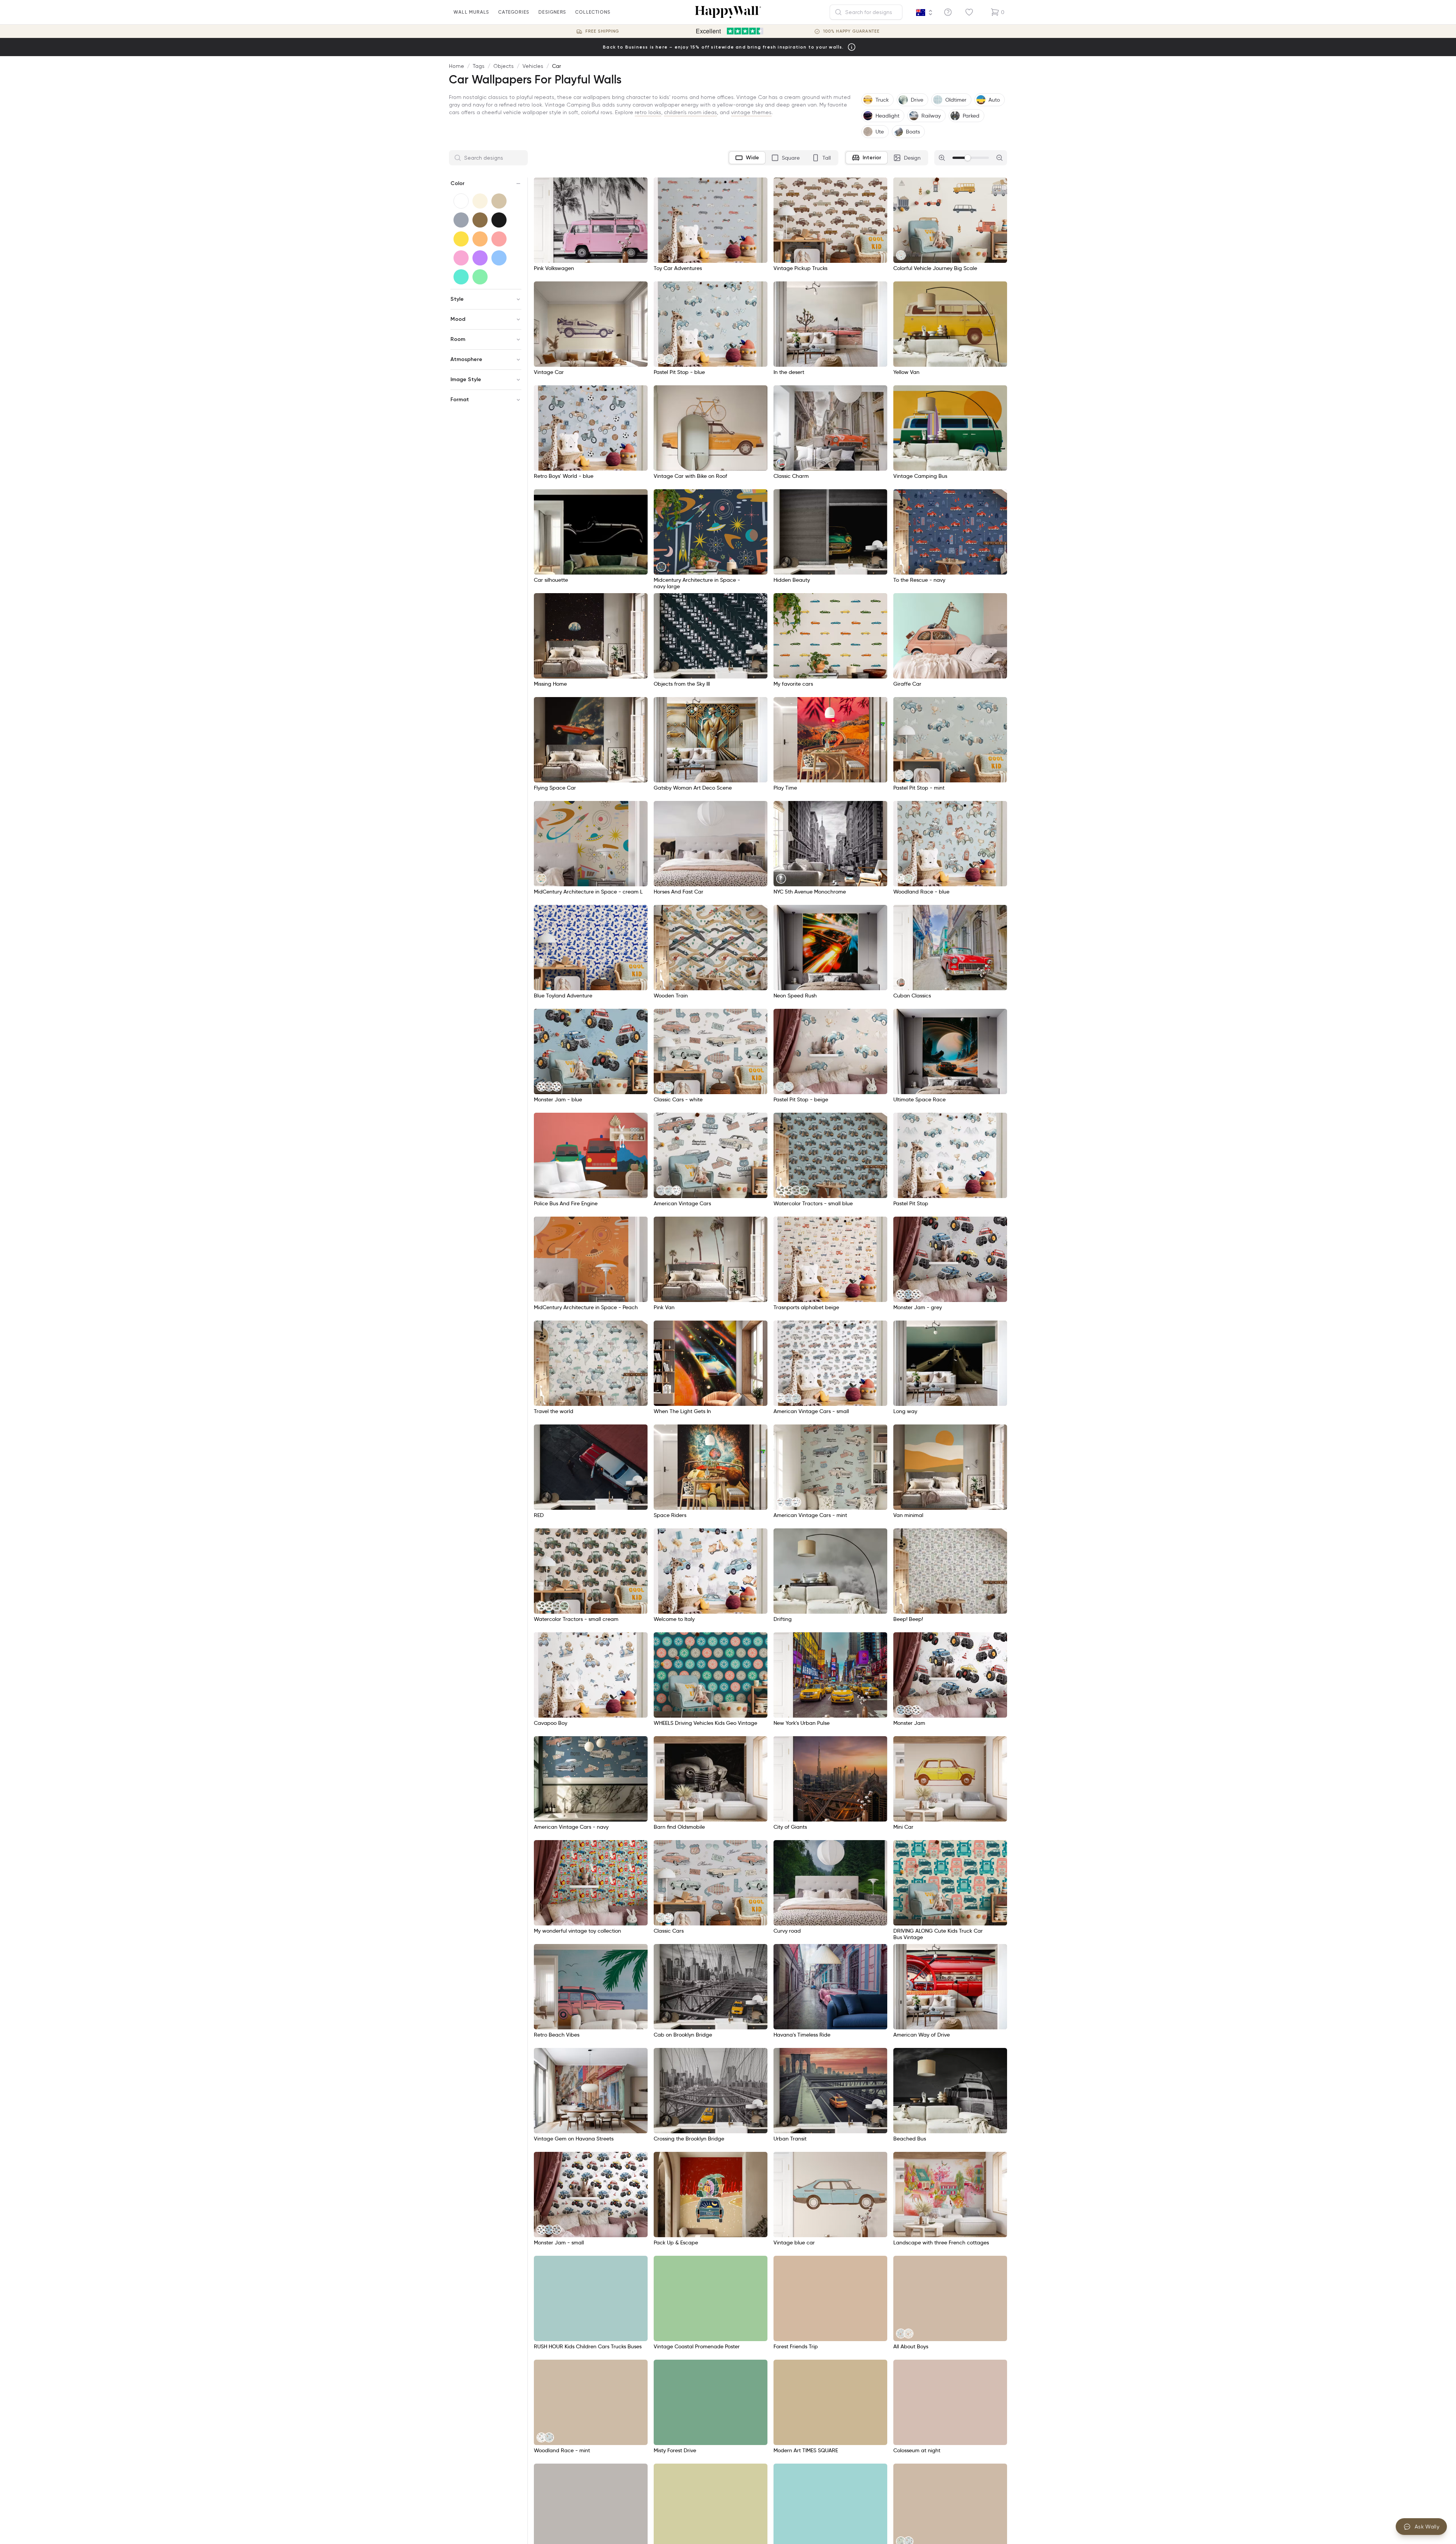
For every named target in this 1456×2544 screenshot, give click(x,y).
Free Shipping (602, 31)
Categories (514, 12)
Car (557, 66)
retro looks (648, 112)
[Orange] (480, 239)
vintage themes (751, 112)
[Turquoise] (461, 277)
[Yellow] (461, 239)
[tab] (747, 158)
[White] (461, 201)
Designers (552, 12)
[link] (901, 255)
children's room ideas (690, 112)
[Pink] (461, 258)
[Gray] (461, 220)
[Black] (499, 220)
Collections (593, 12)
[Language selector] (924, 13)
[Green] (480, 277)
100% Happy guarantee (851, 31)
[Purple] (480, 258)
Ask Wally (1427, 2527)
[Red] (499, 239)
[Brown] (480, 220)
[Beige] (499, 201)
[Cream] (480, 201)
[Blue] (499, 258)
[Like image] (639, 186)
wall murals (471, 12)
